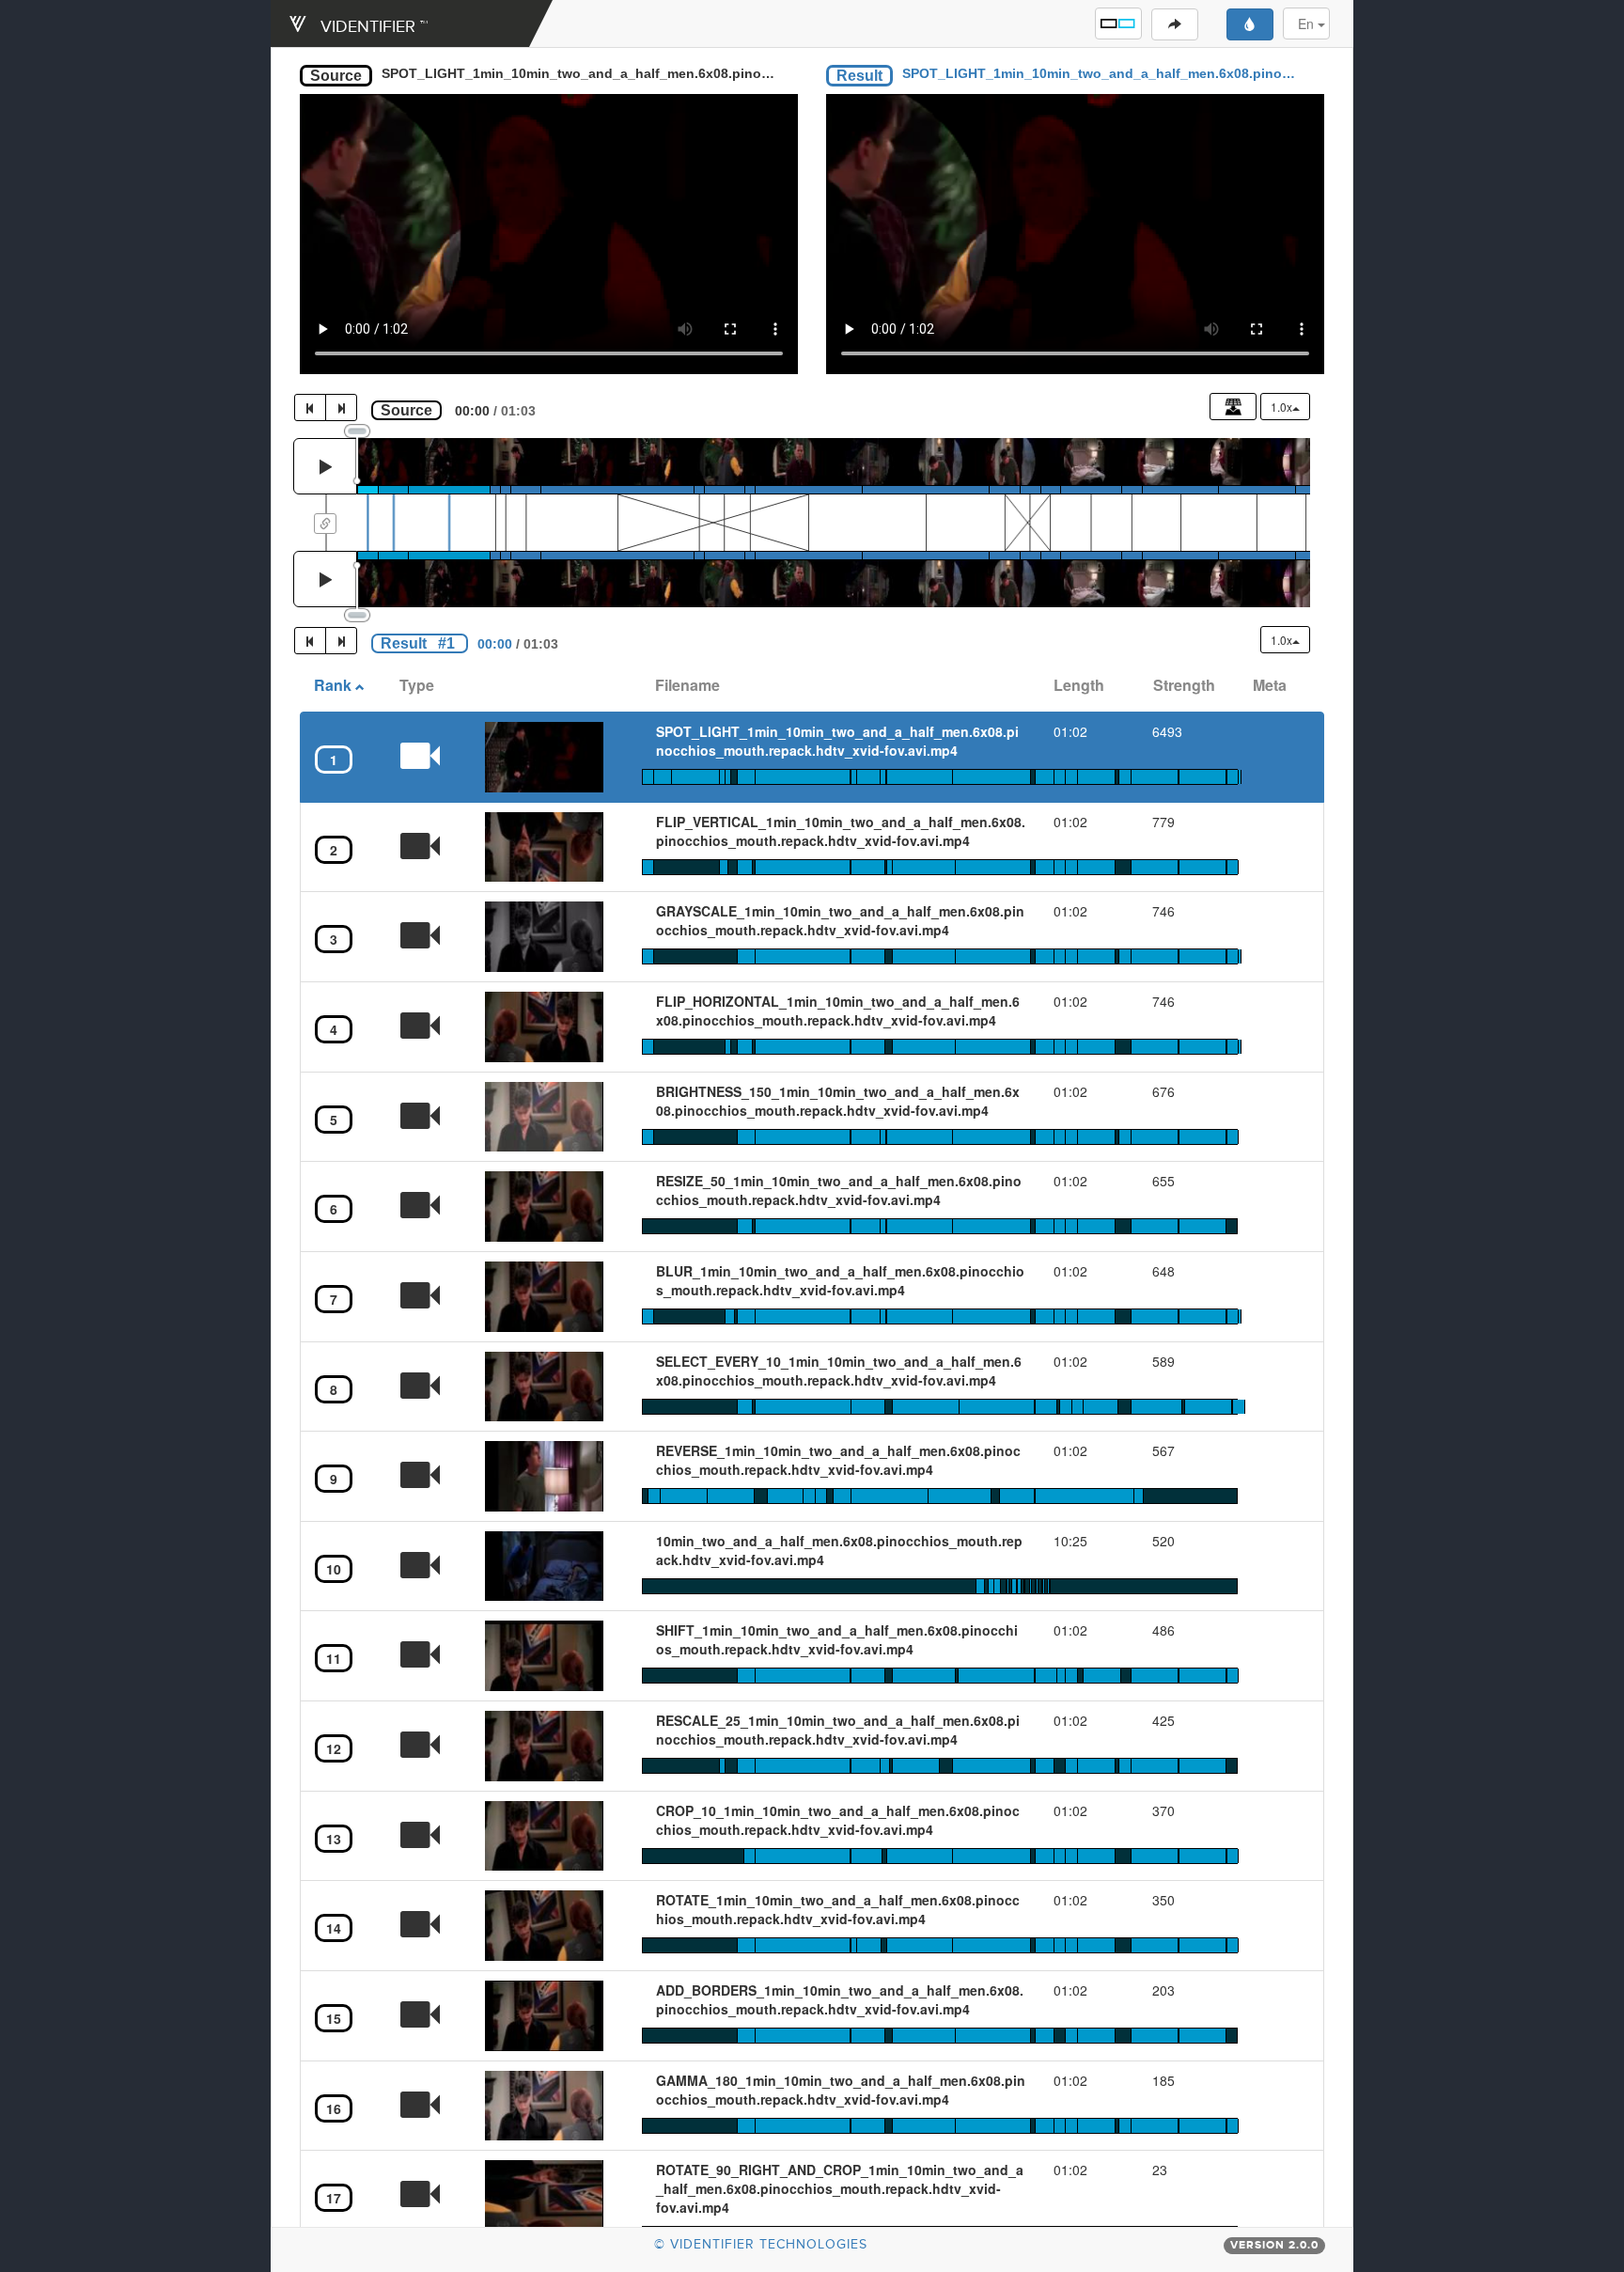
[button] (1118, 24)
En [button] (1308, 24)
